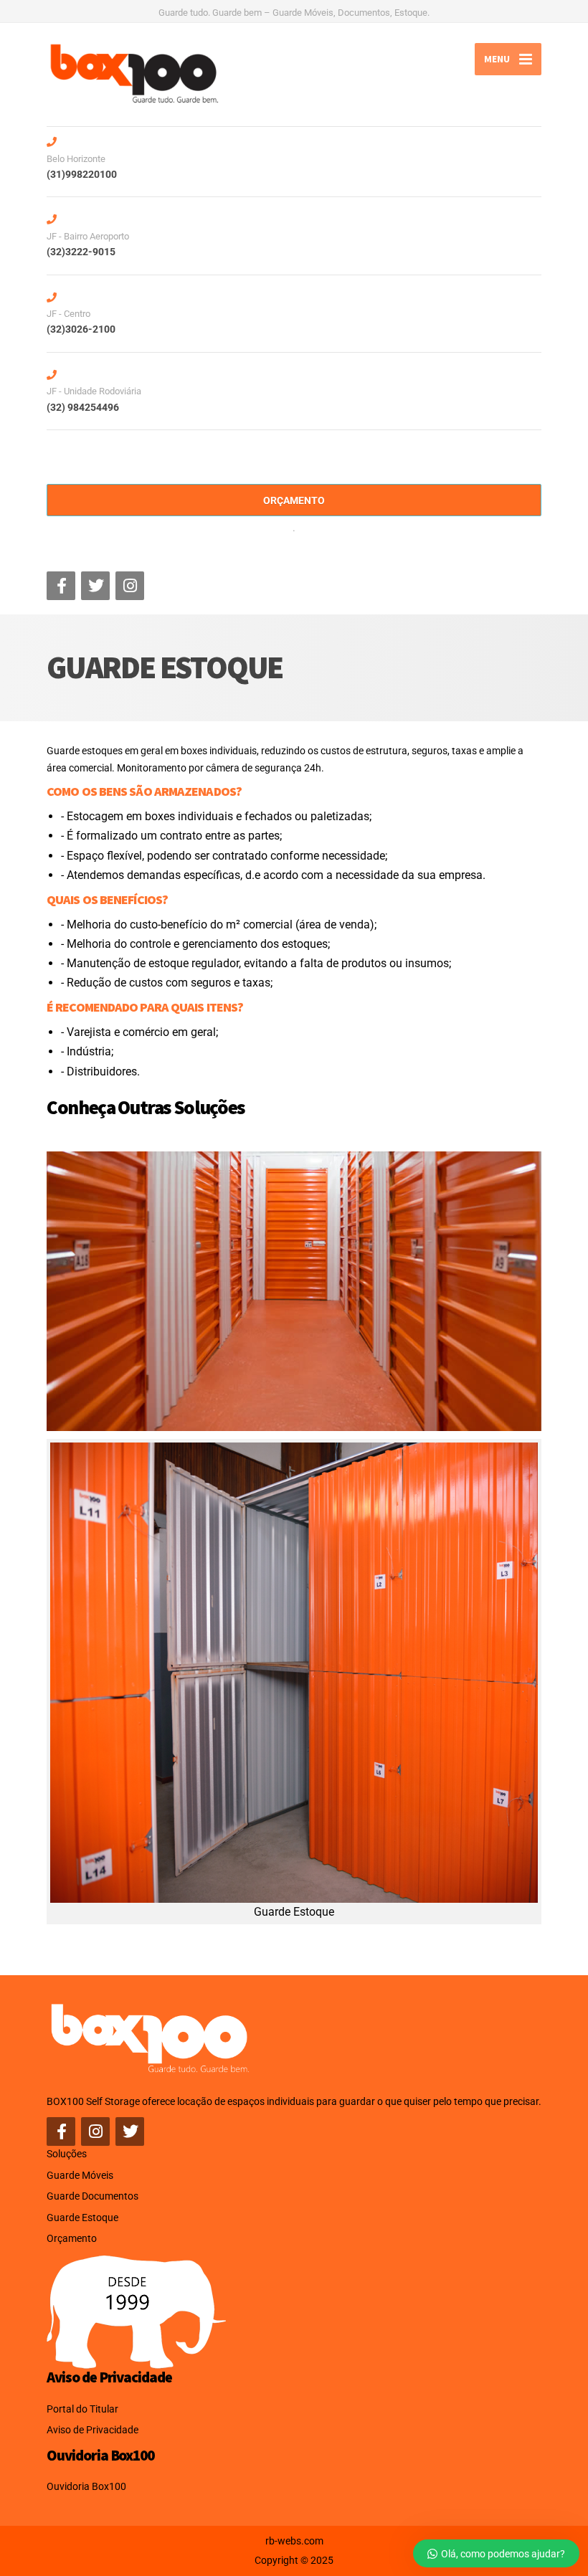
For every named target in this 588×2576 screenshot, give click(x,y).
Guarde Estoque (82, 2218)
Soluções (67, 2154)
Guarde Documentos (93, 2196)
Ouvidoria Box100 (86, 2486)
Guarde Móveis (80, 2175)
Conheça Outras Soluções (146, 1107)
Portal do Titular (82, 2409)
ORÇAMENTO (294, 500)
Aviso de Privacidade (93, 2430)
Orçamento (72, 2238)
